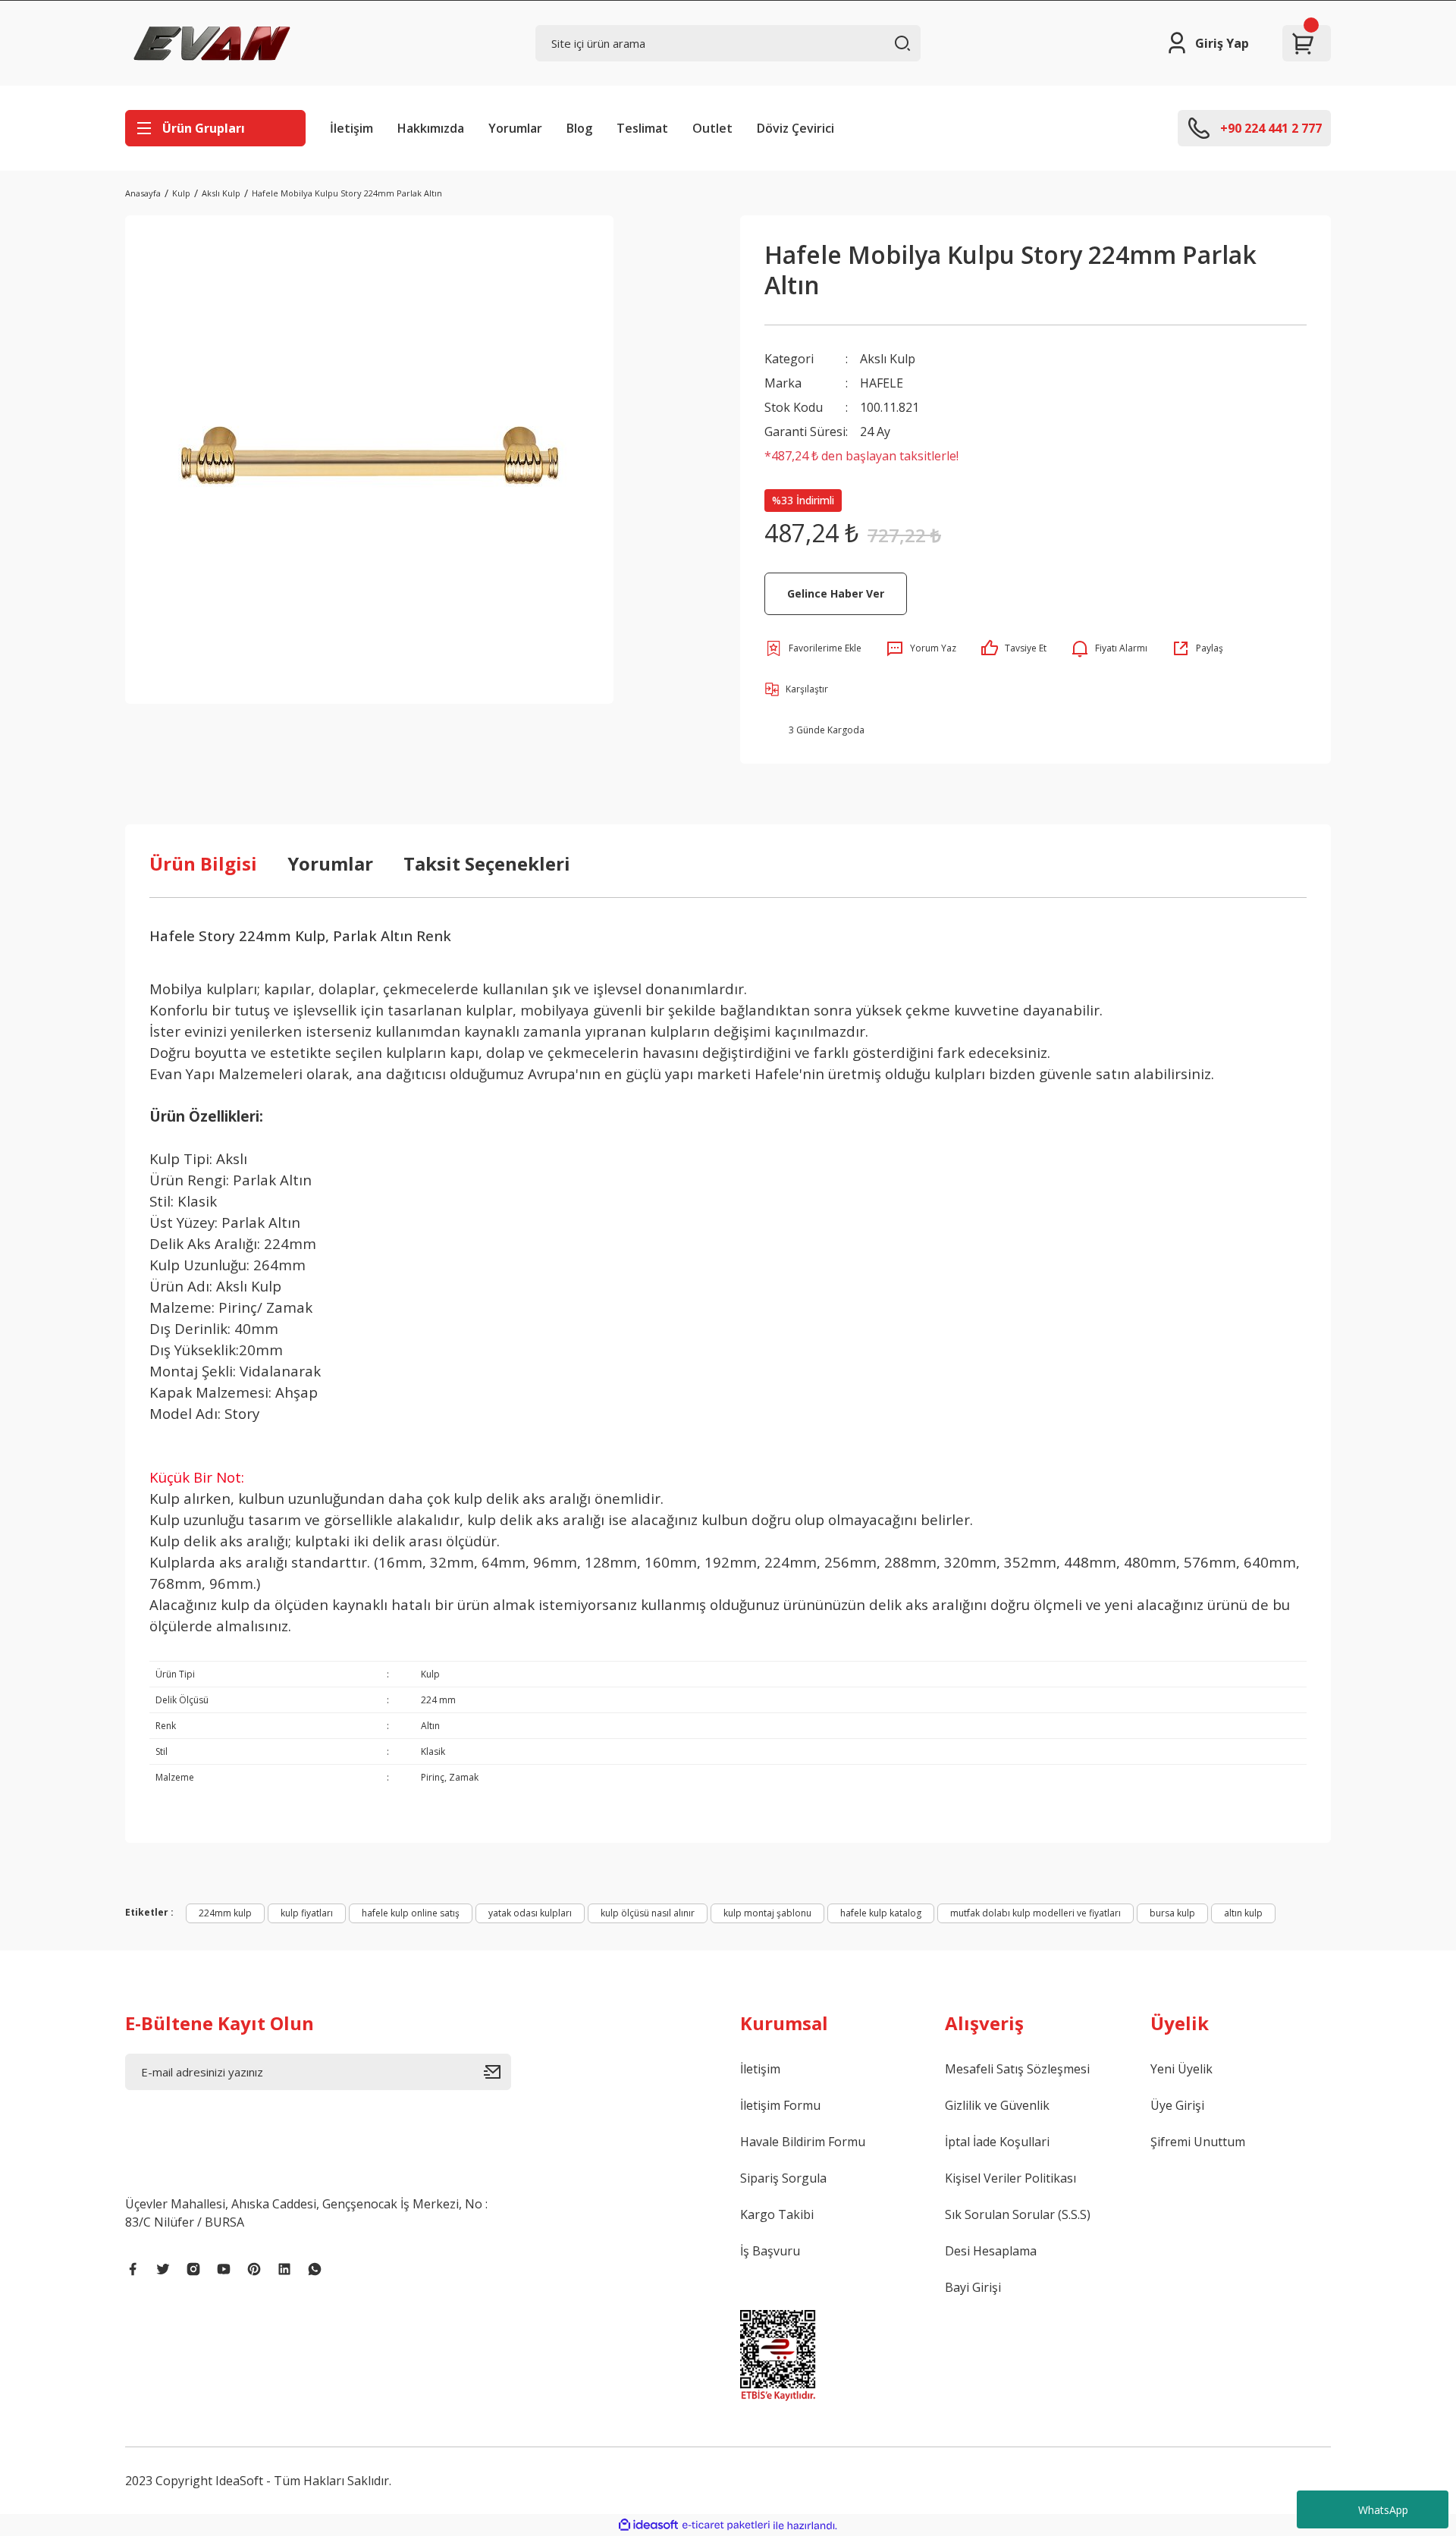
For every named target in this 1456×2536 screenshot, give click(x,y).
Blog (579, 128)
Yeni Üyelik (1181, 2069)
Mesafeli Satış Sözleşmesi (1017, 2069)
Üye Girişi (1177, 2105)
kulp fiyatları (307, 1913)
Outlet (712, 128)
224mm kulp (225, 1913)
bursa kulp (1172, 1913)
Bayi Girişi (973, 2287)
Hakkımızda (431, 128)
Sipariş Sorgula (783, 2178)
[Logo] (212, 43)
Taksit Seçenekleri (487, 863)
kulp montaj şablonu (767, 1913)
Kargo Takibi (777, 2214)
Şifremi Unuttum (1198, 2142)
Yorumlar (515, 128)
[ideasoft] (648, 2526)
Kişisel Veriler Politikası (1010, 2178)
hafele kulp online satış (411, 1913)
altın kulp (1243, 1913)
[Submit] (497, 2072)
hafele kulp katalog (881, 1913)
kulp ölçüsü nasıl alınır (648, 1913)
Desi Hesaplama (991, 2251)
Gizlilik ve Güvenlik (997, 2105)
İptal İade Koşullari (997, 2142)
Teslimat (642, 128)
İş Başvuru (770, 2251)
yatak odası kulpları (530, 1913)
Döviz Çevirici (795, 128)
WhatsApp (1383, 2510)
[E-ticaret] (726, 2525)
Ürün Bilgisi (203, 863)
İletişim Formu (780, 2105)
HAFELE (882, 383)
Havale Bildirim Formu (803, 2142)
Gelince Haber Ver (836, 593)
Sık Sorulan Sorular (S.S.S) (1018, 2214)
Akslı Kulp (888, 359)
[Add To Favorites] (813, 648)
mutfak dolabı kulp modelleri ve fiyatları (1036, 1913)
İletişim (351, 128)
